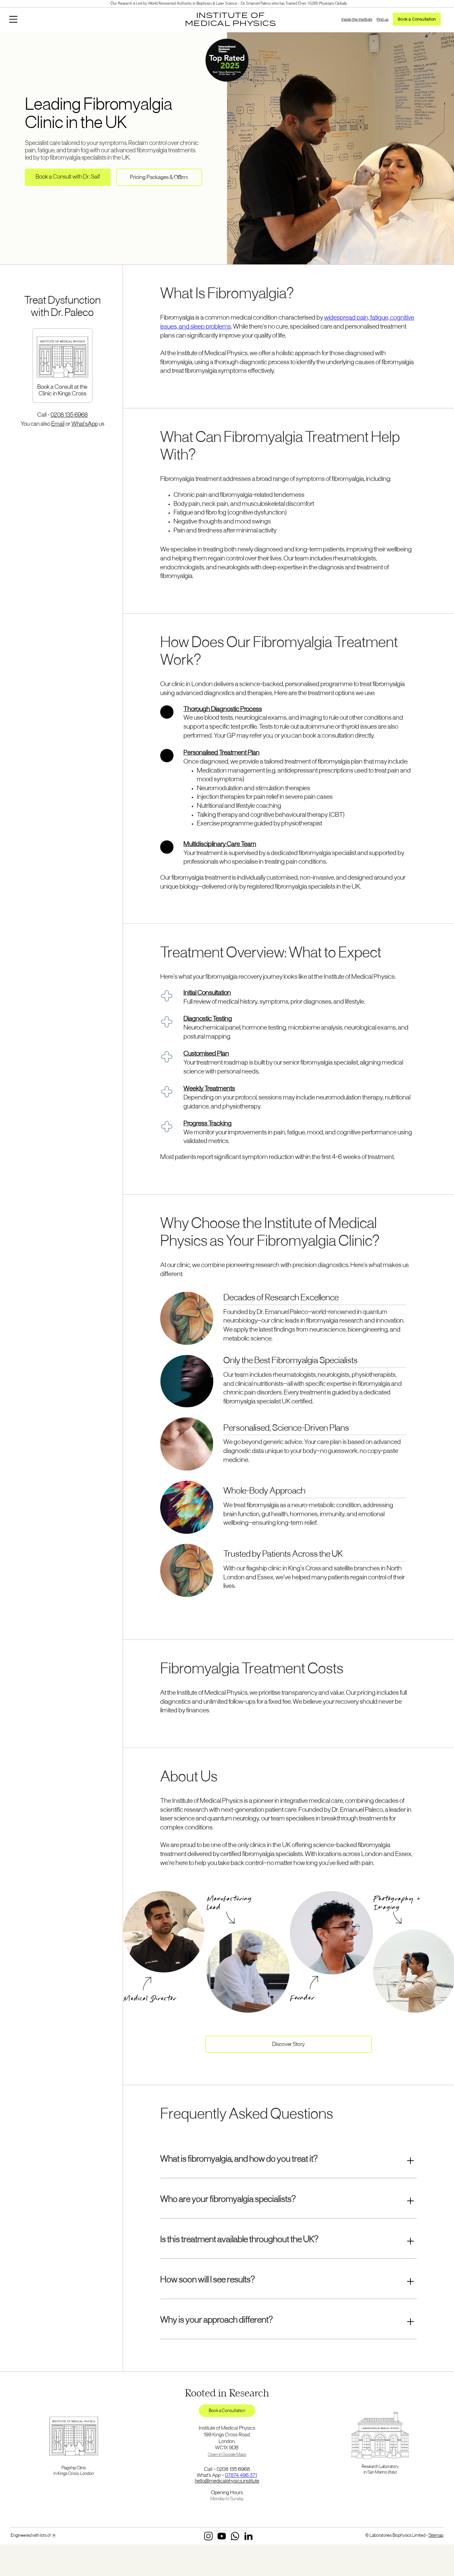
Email (58, 424)
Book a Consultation (417, 19)
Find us (383, 19)
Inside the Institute (357, 19)
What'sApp (85, 424)
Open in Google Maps (227, 2455)
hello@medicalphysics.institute (227, 2481)
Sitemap (436, 2536)
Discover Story (288, 2045)
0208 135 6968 (69, 415)
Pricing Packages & (159, 178)
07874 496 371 (241, 2476)
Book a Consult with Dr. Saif (68, 177)
